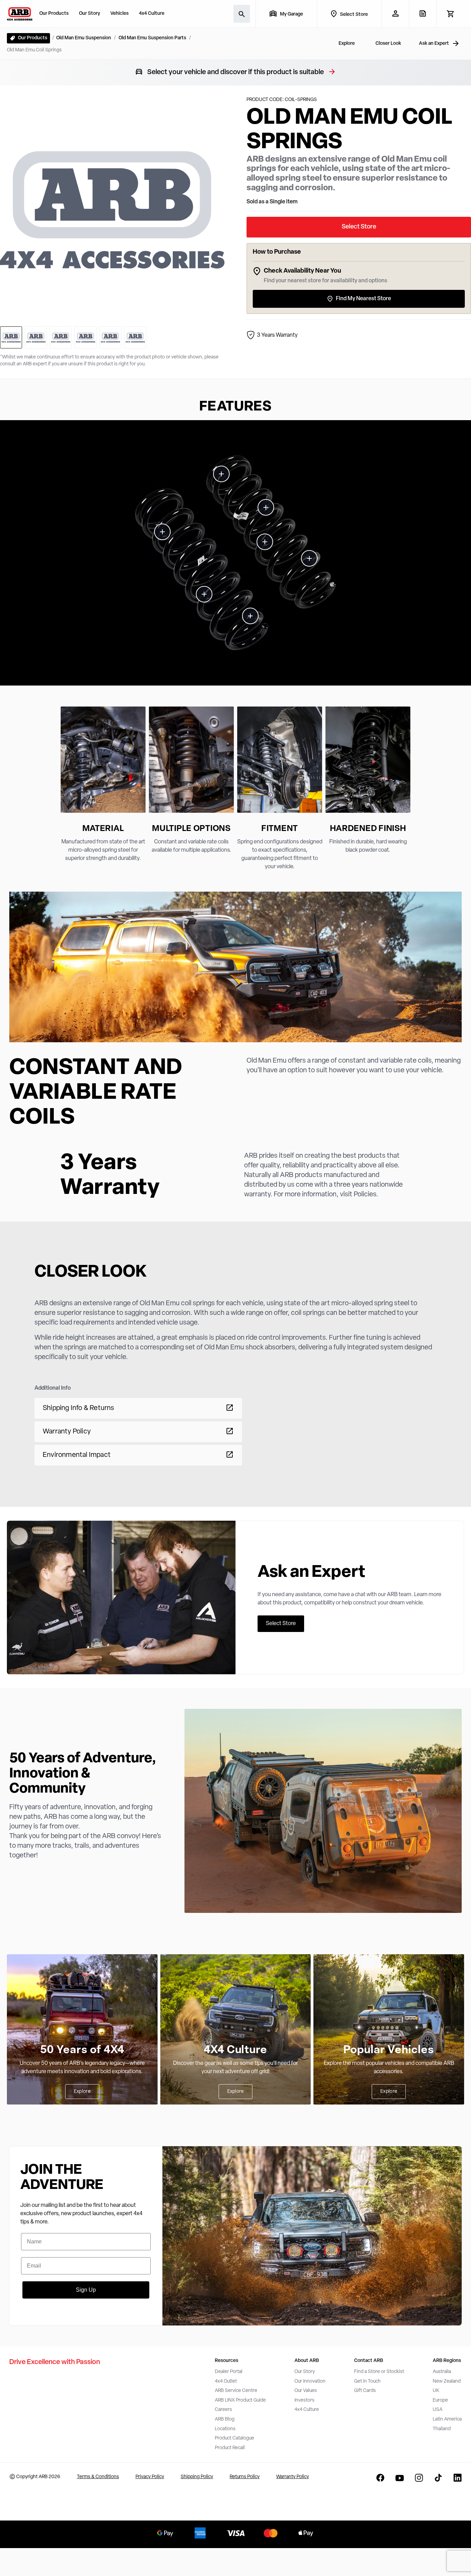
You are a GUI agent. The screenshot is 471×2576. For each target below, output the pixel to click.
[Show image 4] (86, 337)
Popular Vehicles (389, 2050)
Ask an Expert (434, 44)
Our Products (54, 14)
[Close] (101, 2551)
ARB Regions (447, 2361)
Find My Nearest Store (363, 299)
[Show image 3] (61, 337)
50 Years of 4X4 (82, 2050)
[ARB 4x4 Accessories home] (20, 14)
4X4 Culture (236, 2050)
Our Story (89, 14)
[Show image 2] (36, 337)
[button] (235, 553)
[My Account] (395, 13)
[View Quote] (423, 13)
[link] (221, 474)
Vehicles (119, 14)
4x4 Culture (152, 14)
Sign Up (86, 2290)
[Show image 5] (110, 337)
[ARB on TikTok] (438, 2478)
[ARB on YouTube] (400, 2478)
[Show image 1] (11, 337)
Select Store (359, 227)
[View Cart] (450, 14)
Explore (82, 2092)
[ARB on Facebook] (380, 2478)
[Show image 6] (135, 337)
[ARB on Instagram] (419, 2478)
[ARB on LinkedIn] (458, 2478)
